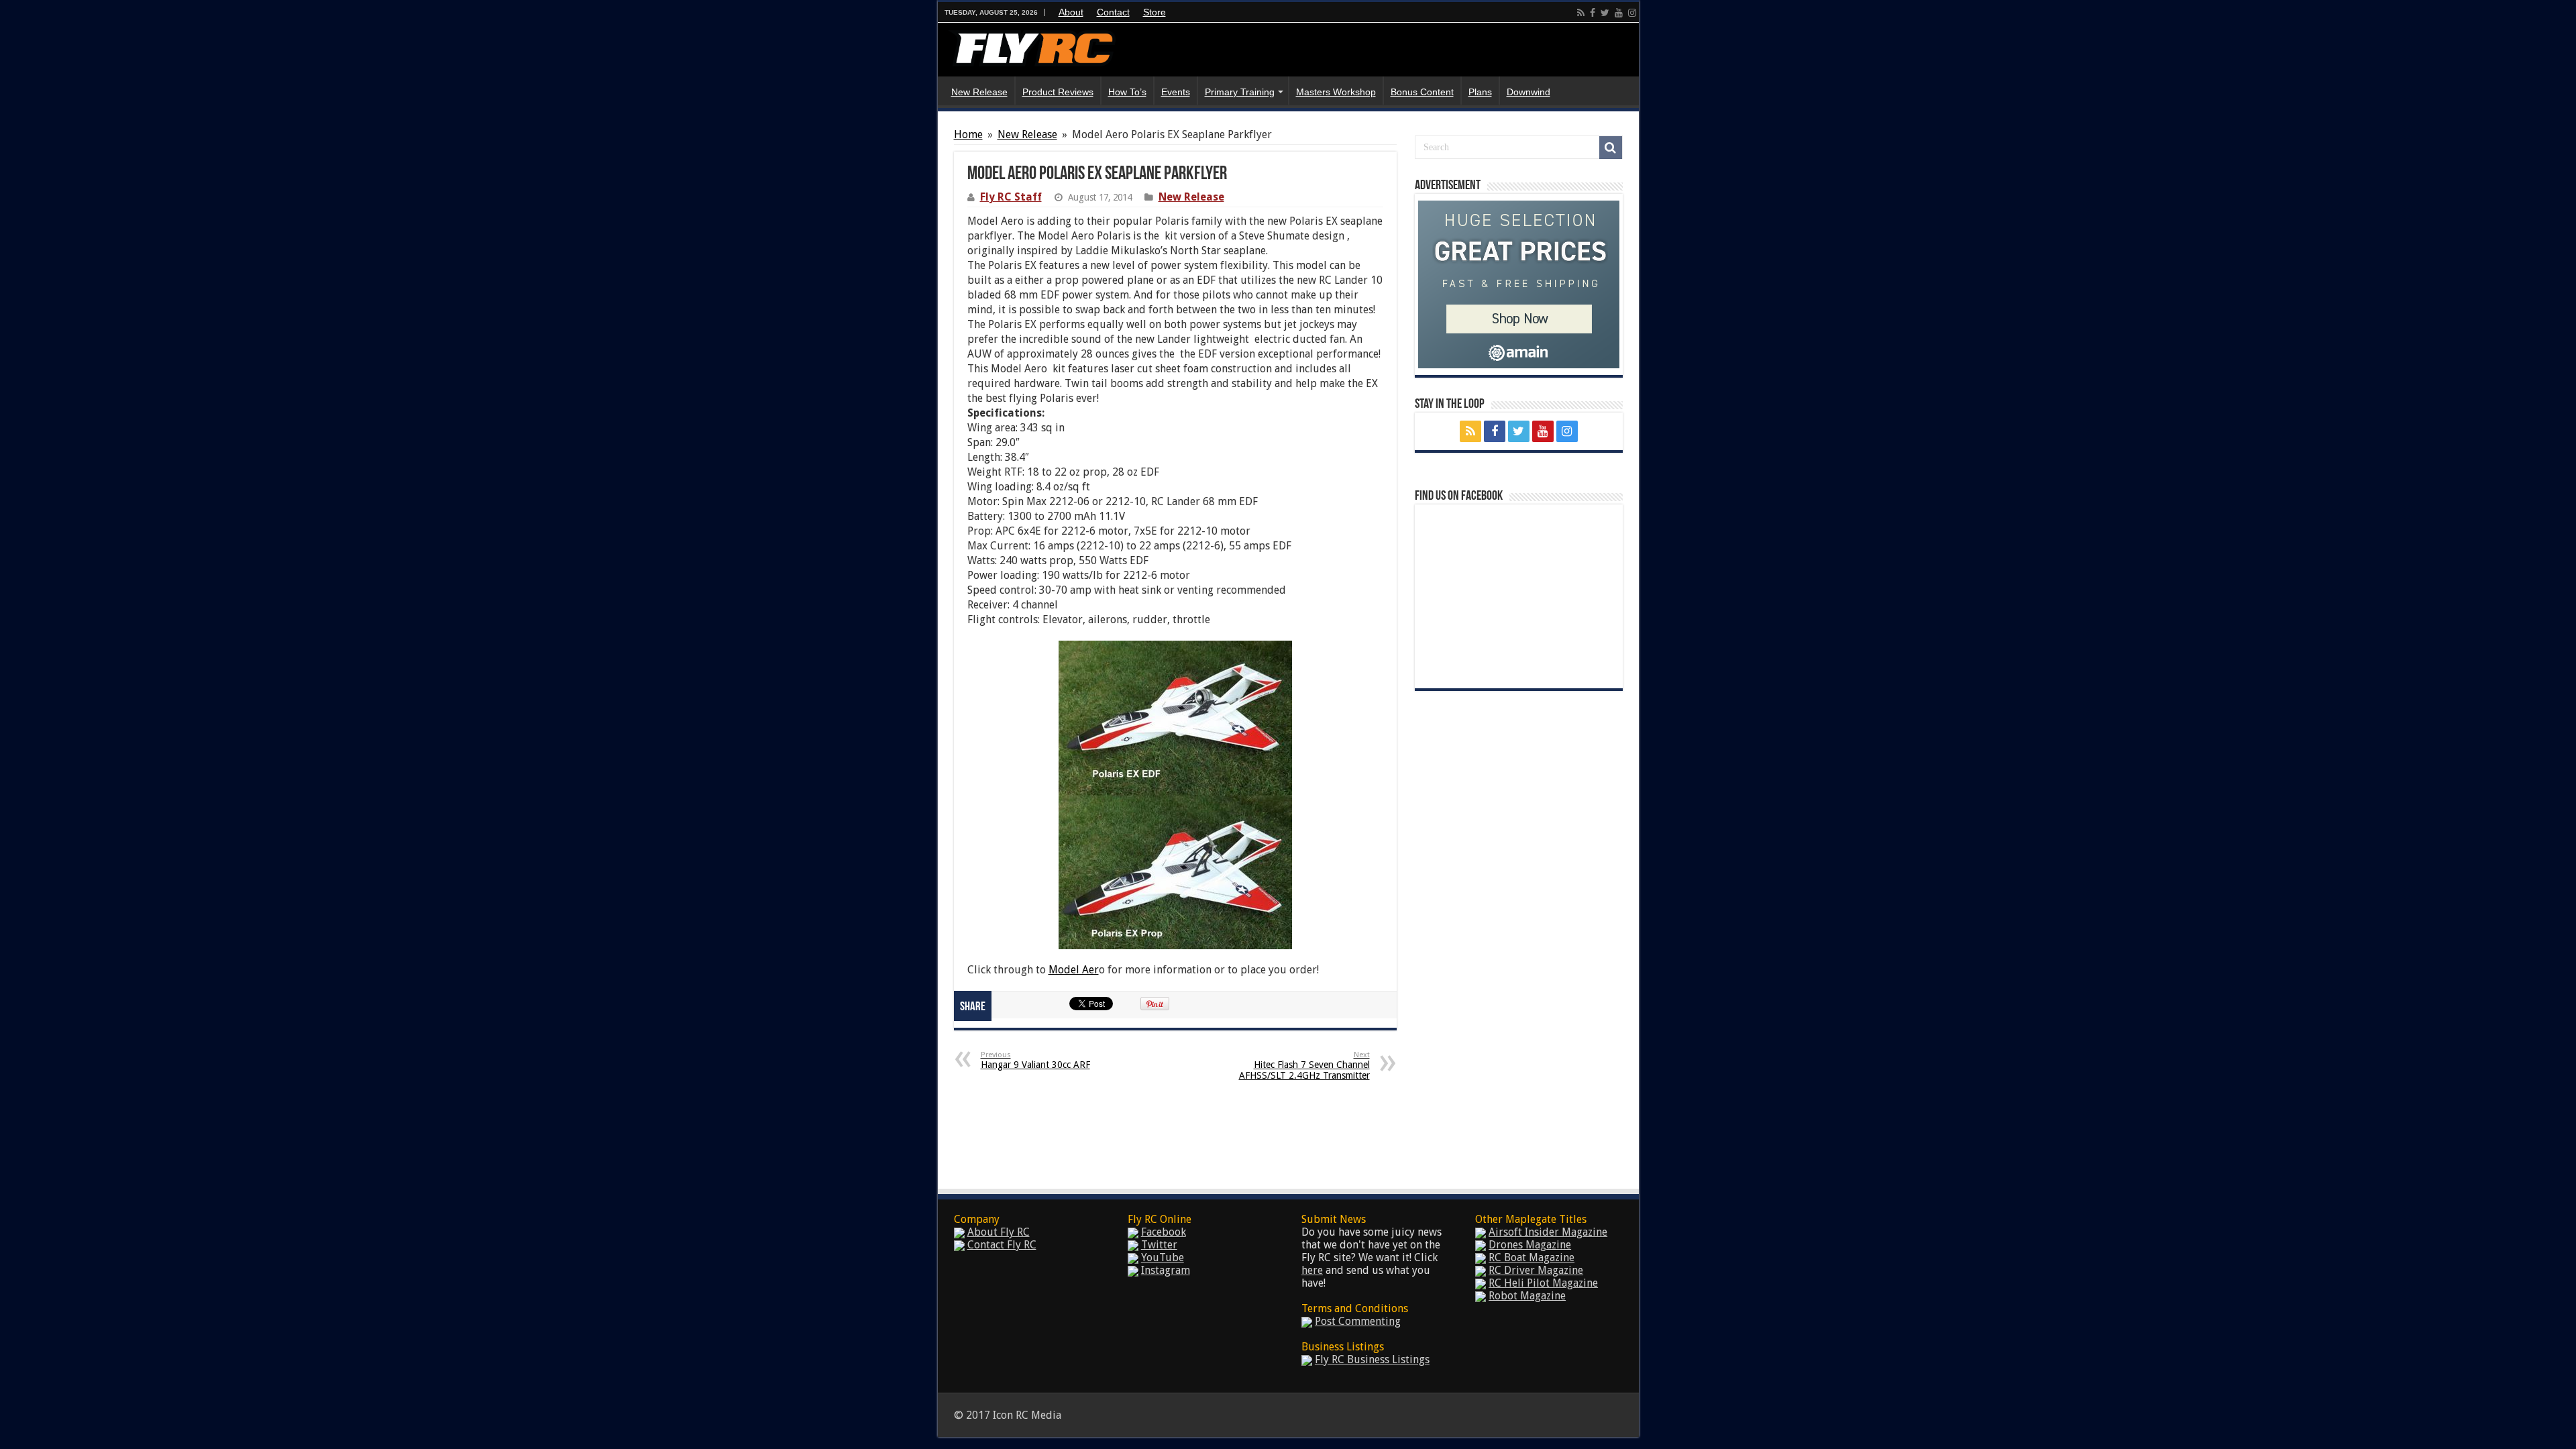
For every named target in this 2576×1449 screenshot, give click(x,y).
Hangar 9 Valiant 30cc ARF (1035, 1060)
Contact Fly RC (1002, 1245)
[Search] (1611, 148)
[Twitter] (1605, 13)
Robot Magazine (1527, 1296)
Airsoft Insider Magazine (1548, 1232)
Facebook (1164, 1232)
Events (1176, 92)
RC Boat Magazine (1532, 1257)
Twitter (1159, 1245)
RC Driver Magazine (1536, 1270)
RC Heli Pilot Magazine (1543, 1283)
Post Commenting (1358, 1321)
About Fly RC (999, 1232)
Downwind (1528, 92)
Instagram (1166, 1270)
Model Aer (1074, 970)
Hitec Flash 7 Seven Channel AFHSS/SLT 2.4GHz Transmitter (1304, 1066)
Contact (1113, 12)
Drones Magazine (1530, 1245)
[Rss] (1581, 13)
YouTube (1163, 1257)
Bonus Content (1422, 92)
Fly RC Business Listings (1372, 1359)
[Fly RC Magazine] (1032, 46)
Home (968, 135)
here (1312, 1270)
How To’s (1127, 92)
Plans (1480, 92)
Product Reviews (1058, 92)
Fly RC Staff (1011, 197)
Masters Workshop (1336, 92)
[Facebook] (1593, 13)
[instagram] (1632, 13)
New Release (979, 92)
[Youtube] (1619, 13)
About (1071, 12)
